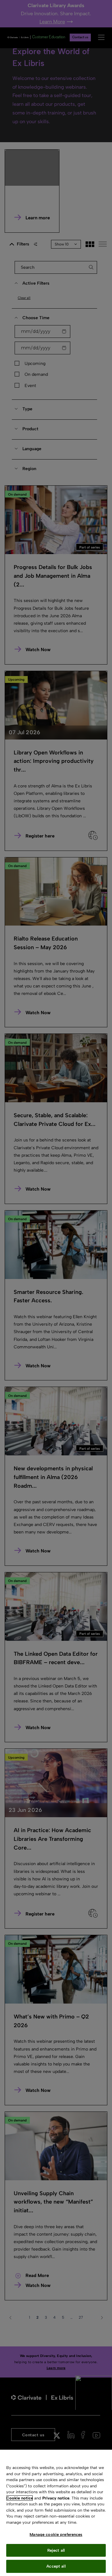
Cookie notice (20, 2498)
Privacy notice (56, 2498)
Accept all (56, 2566)
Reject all (56, 2550)
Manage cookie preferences (56, 2534)
